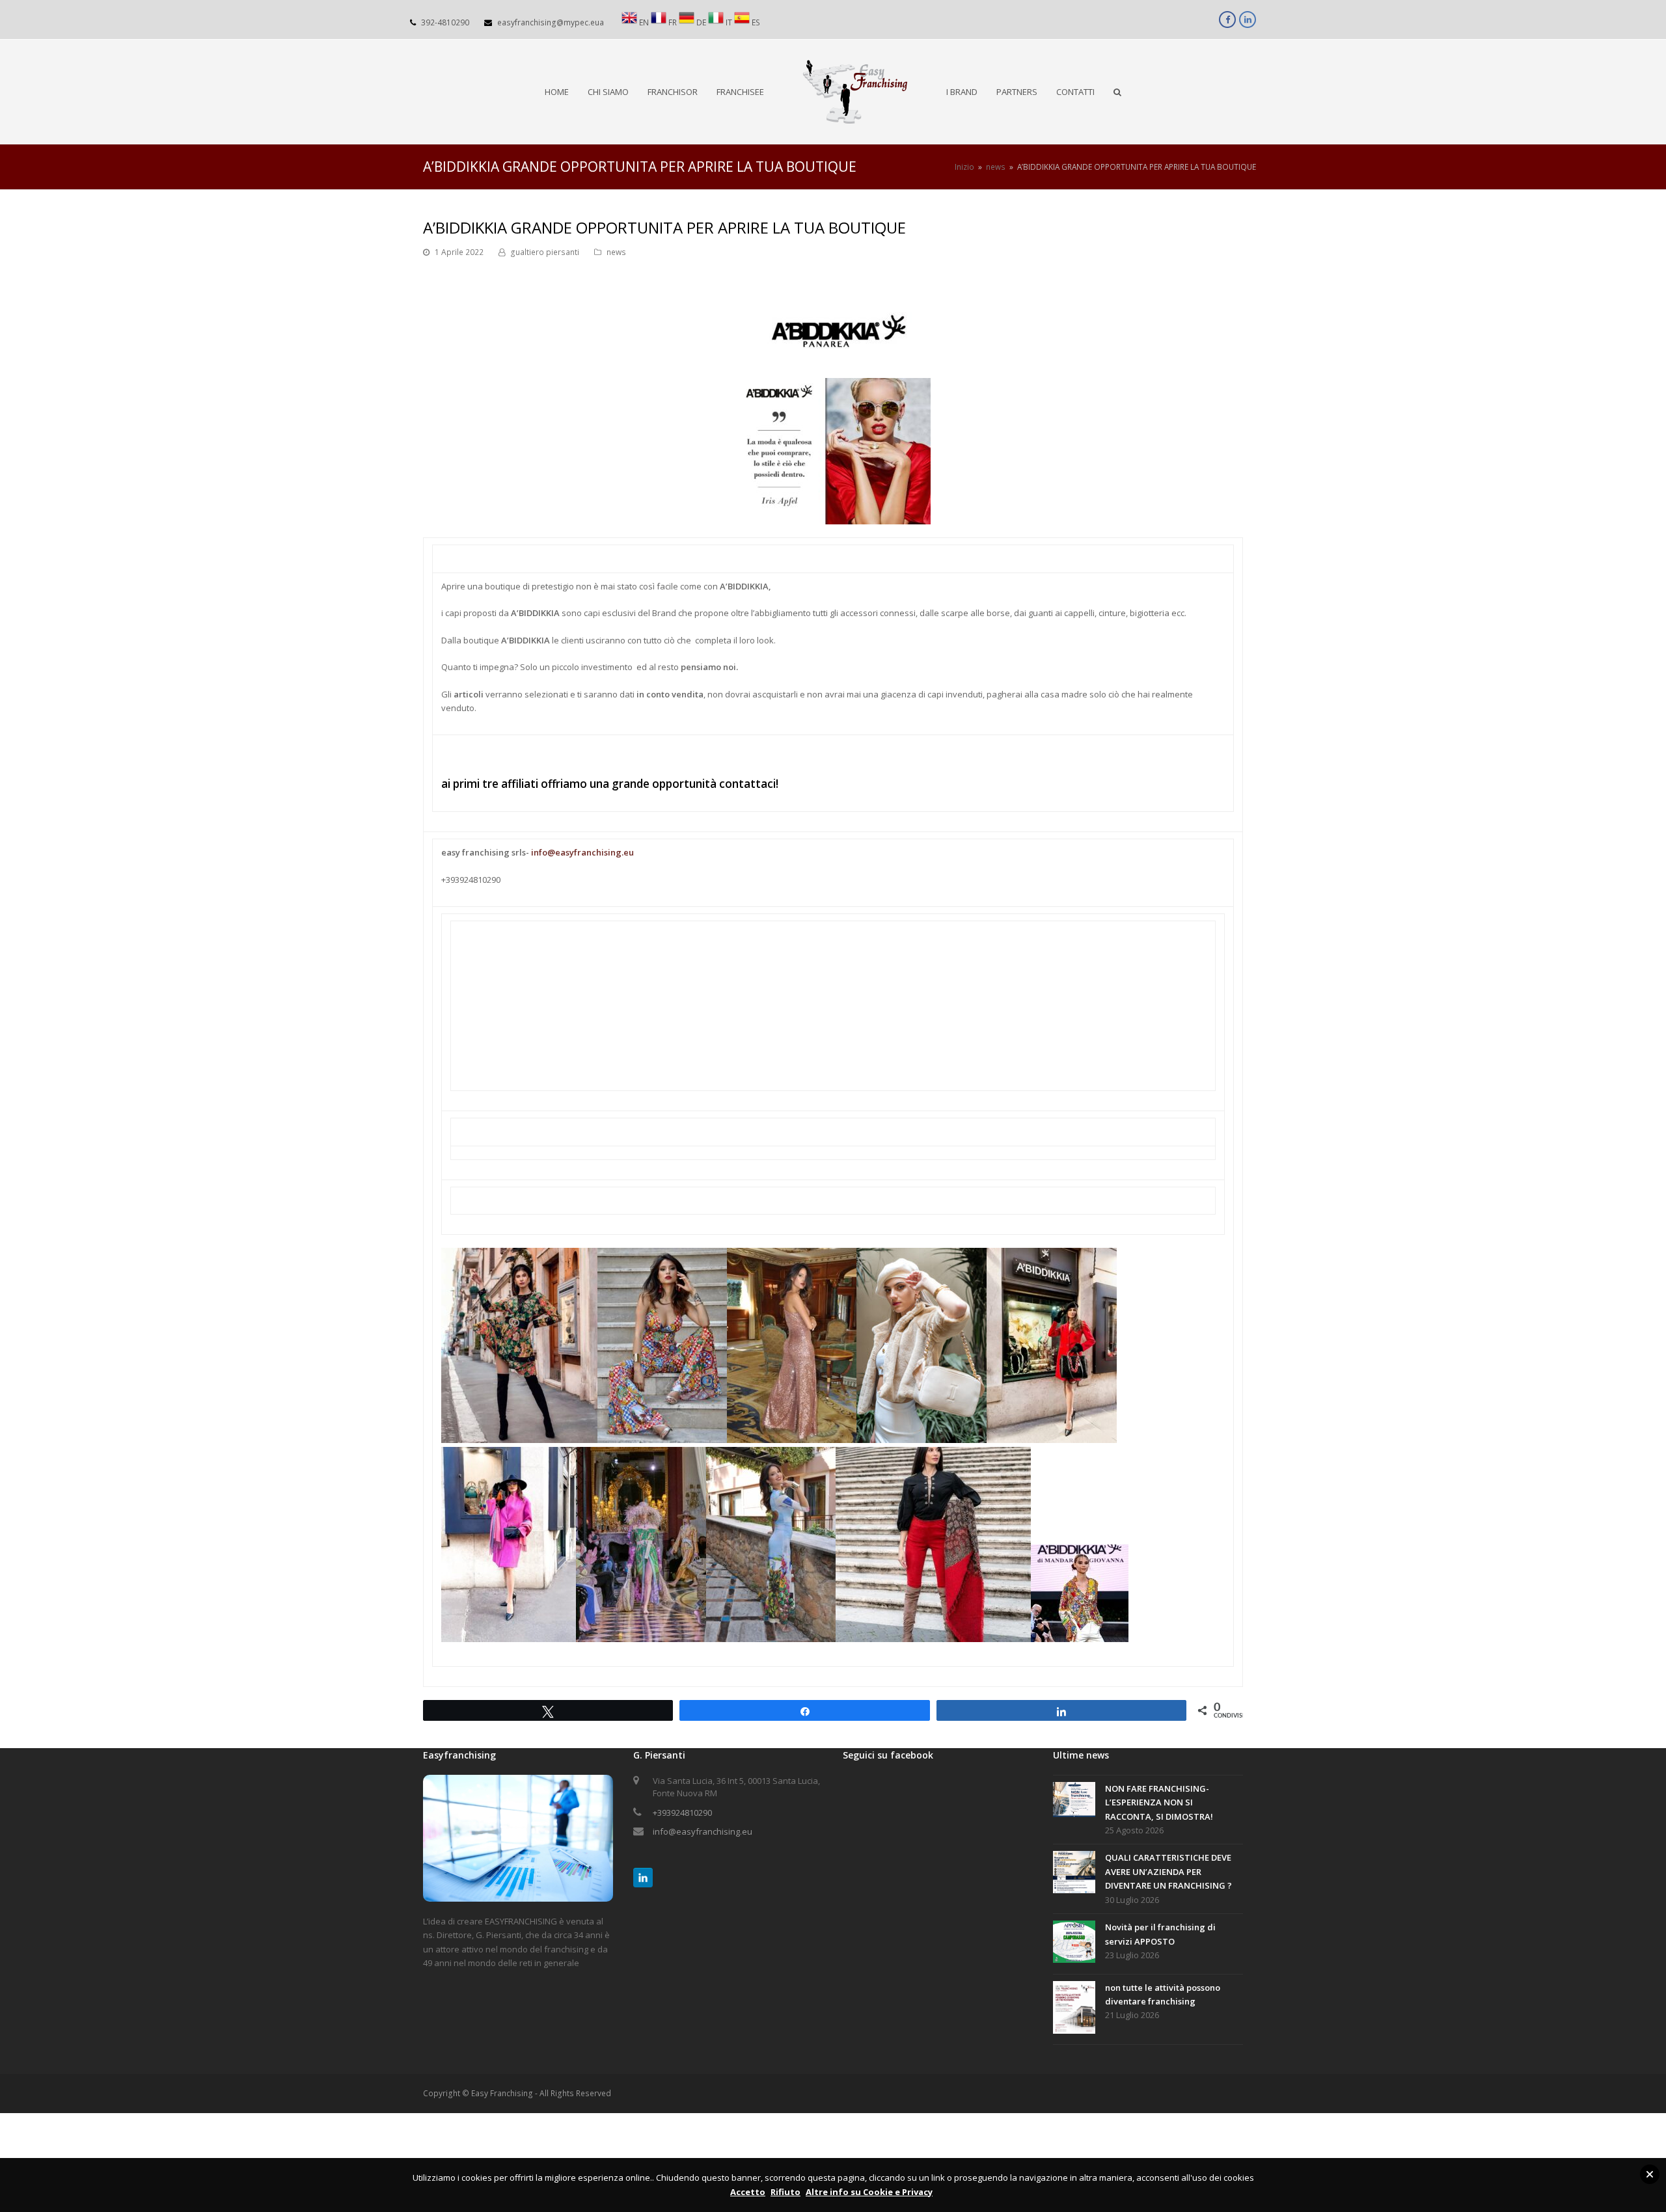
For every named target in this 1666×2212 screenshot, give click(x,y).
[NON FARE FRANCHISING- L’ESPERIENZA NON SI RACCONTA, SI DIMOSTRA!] (1074, 1802)
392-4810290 (445, 22)
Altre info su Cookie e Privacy (869, 2192)
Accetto (748, 2192)
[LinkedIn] (643, 1878)
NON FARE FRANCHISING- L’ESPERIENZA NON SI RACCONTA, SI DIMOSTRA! (1159, 1802)
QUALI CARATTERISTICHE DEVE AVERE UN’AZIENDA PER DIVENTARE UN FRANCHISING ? (1168, 1871)
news (616, 252)
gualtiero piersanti (545, 252)
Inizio (964, 167)
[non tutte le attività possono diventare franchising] (1074, 2010)
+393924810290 (682, 1813)
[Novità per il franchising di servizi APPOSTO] (1074, 1944)
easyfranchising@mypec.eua (551, 22)
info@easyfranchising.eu (582, 852)
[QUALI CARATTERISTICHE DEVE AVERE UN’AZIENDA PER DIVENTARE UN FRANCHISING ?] (1074, 1874)
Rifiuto (785, 2192)
